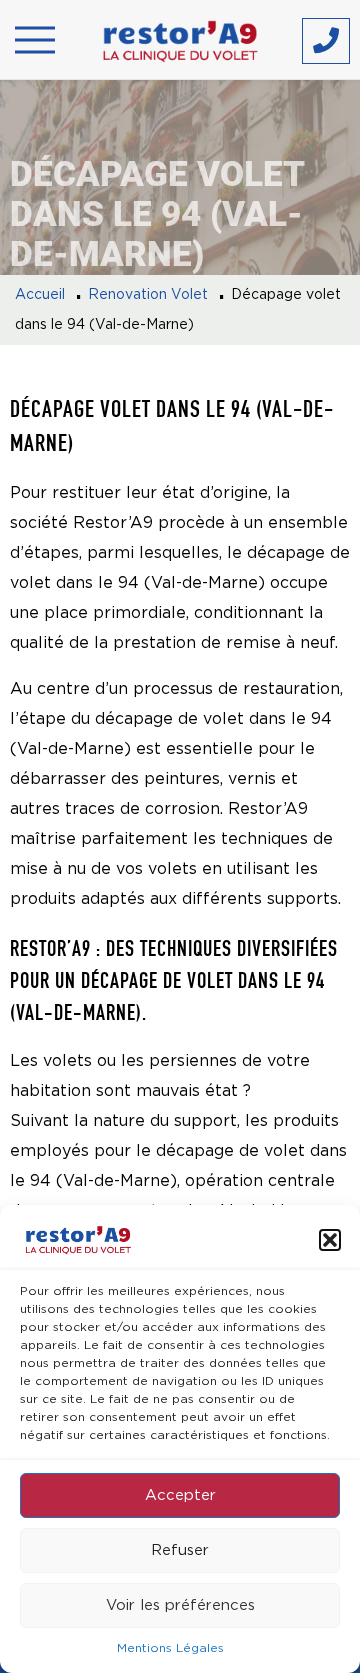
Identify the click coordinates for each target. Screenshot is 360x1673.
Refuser (180, 1550)
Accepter (180, 1495)
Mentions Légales (170, 1648)
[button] (330, 1240)
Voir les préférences (180, 1605)
